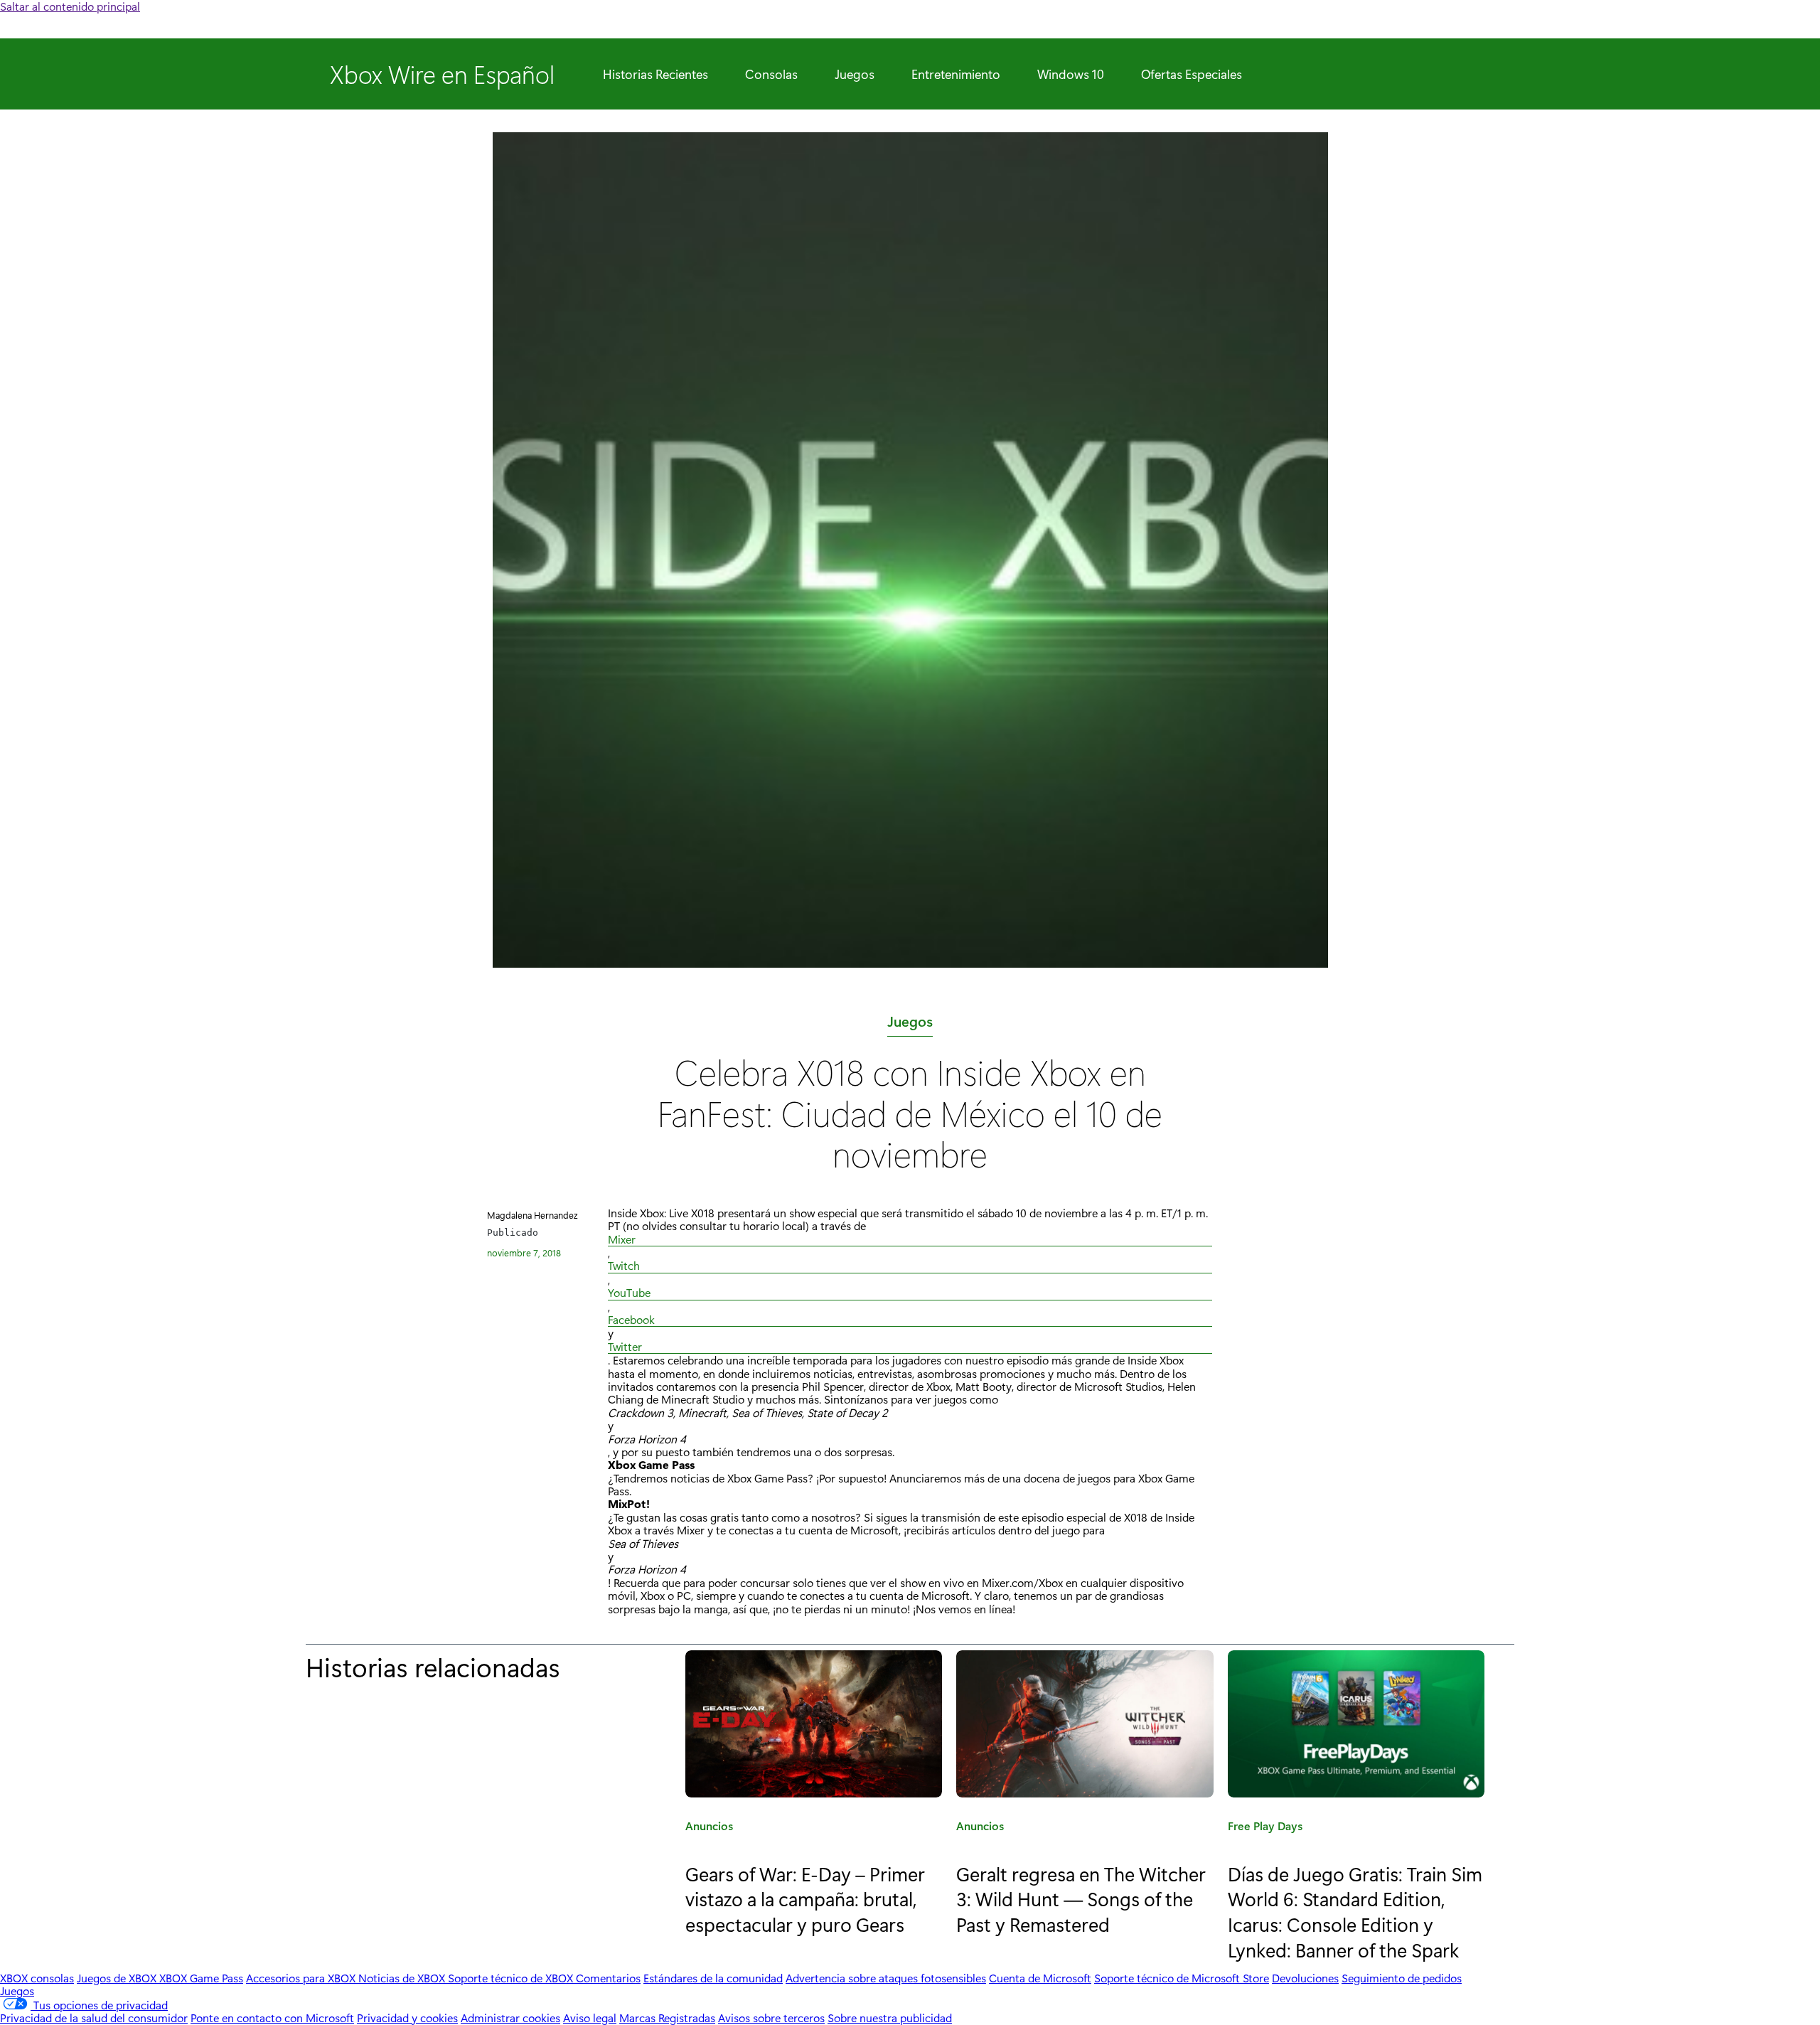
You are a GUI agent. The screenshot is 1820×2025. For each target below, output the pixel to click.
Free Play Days (1265, 1828)
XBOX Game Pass (201, 1978)
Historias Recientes (655, 74)
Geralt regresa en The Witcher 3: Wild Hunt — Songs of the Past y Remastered (1081, 1898)
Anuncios (709, 1828)
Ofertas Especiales (1192, 74)
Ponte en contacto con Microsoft (272, 2018)
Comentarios (608, 1978)
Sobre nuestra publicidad (890, 2018)
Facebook (631, 1320)
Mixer (622, 1240)
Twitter (625, 1347)
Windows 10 (1071, 74)
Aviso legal (590, 2018)
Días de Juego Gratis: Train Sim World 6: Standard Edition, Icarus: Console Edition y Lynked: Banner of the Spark (1355, 1911)
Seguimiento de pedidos (1402, 1978)
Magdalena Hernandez (532, 1215)
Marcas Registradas (667, 2018)
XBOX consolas (37, 1978)
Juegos (855, 74)
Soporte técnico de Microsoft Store (1182, 1978)
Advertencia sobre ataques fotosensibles (886, 1978)
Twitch (624, 1266)
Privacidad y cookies (407, 2018)
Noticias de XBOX (403, 1978)
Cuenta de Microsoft (1040, 1978)
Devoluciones (1305, 1978)
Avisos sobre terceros (771, 2018)
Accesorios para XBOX (302, 1978)
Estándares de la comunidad (713, 1978)
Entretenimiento (956, 74)
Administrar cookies (510, 2018)
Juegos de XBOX (118, 1978)
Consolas (771, 74)
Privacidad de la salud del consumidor (94, 2018)
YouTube (629, 1293)
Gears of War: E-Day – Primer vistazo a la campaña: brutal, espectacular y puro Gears (805, 1898)
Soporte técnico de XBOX (512, 1978)
